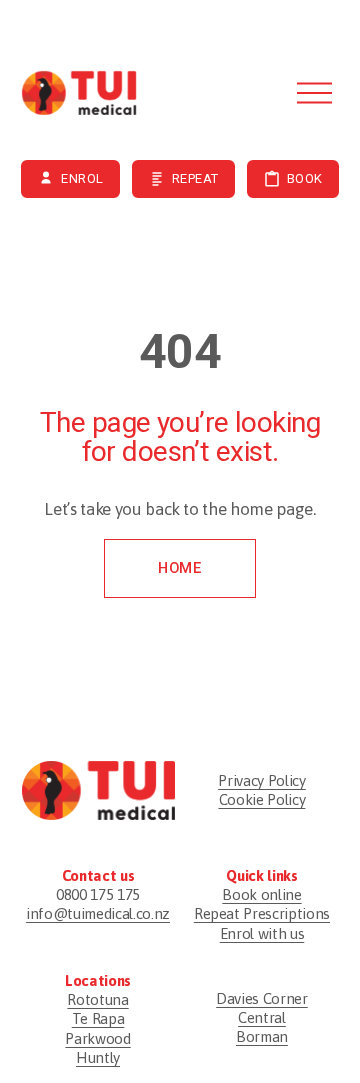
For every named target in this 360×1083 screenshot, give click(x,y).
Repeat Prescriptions (262, 913)
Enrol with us (262, 933)
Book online (261, 894)
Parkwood (97, 1038)
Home (180, 568)
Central (262, 1017)
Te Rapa (98, 1018)
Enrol (82, 178)
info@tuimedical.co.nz (98, 913)
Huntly (98, 1057)
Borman (262, 1036)
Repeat (195, 178)
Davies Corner (262, 998)
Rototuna (97, 999)
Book (305, 178)
